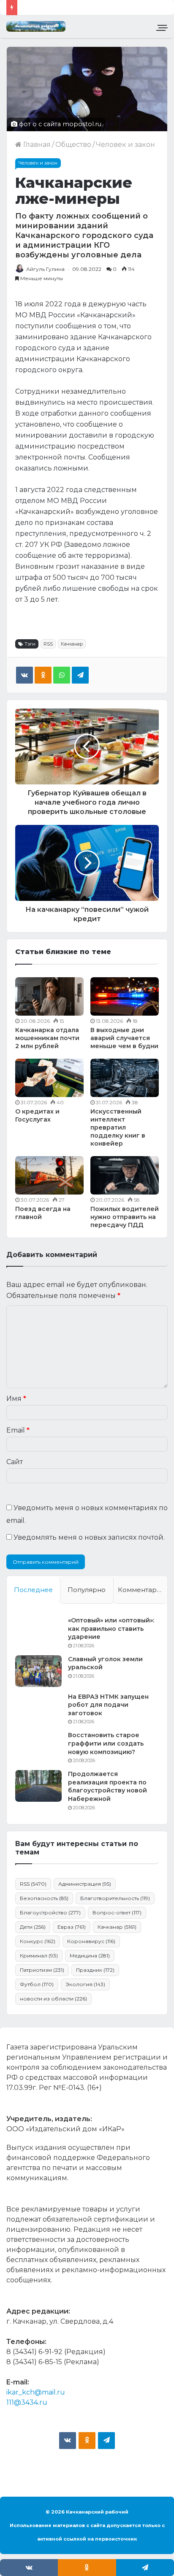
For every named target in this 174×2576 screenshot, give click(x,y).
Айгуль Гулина (45, 269)
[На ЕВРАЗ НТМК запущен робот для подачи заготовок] (38, 1709)
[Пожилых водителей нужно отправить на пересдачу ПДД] (125, 1175)
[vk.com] (68, 2441)
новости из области (53, 1999)
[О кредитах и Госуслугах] (49, 1078)
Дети (33, 1927)
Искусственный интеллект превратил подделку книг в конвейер (118, 1127)
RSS (48, 644)
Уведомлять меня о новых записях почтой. (89, 1537)
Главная (36, 145)
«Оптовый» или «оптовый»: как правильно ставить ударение (111, 1629)
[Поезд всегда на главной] (49, 1175)
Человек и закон (125, 145)
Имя (16, 1399)
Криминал (39, 1956)
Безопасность (44, 1898)
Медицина (90, 1956)
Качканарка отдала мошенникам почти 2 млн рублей (47, 1038)
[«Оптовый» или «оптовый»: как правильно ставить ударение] (38, 1632)
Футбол (37, 1984)
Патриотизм (42, 1970)
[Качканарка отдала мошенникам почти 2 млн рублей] (49, 996)
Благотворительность (115, 1898)
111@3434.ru (27, 2402)
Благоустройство (50, 1912)
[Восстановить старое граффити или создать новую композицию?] (38, 1747)
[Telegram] (80, 675)
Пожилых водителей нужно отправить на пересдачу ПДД (125, 1217)
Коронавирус (91, 1941)
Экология (85, 1984)
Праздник (95, 1970)
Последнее (33, 1590)
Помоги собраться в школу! (70, 7)
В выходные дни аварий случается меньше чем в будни (124, 1038)
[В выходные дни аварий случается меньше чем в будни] (125, 996)
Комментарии (141, 1590)
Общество (73, 145)
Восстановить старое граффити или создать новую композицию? (106, 1743)
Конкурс (38, 1941)
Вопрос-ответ (117, 1912)
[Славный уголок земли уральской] (38, 1671)
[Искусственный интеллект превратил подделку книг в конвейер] (125, 1078)
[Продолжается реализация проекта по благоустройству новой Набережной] (38, 1786)
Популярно (87, 1590)
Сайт (15, 1462)
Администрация (85, 1884)
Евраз (72, 1927)
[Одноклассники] (43, 675)
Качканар (72, 644)
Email (18, 1430)
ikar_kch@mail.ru (36, 2392)
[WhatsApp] (62, 675)
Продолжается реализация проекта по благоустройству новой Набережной (107, 1786)
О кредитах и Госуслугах (37, 1115)
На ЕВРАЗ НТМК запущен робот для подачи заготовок (108, 1705)
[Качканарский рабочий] (36, 26)
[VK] (24, 675)
